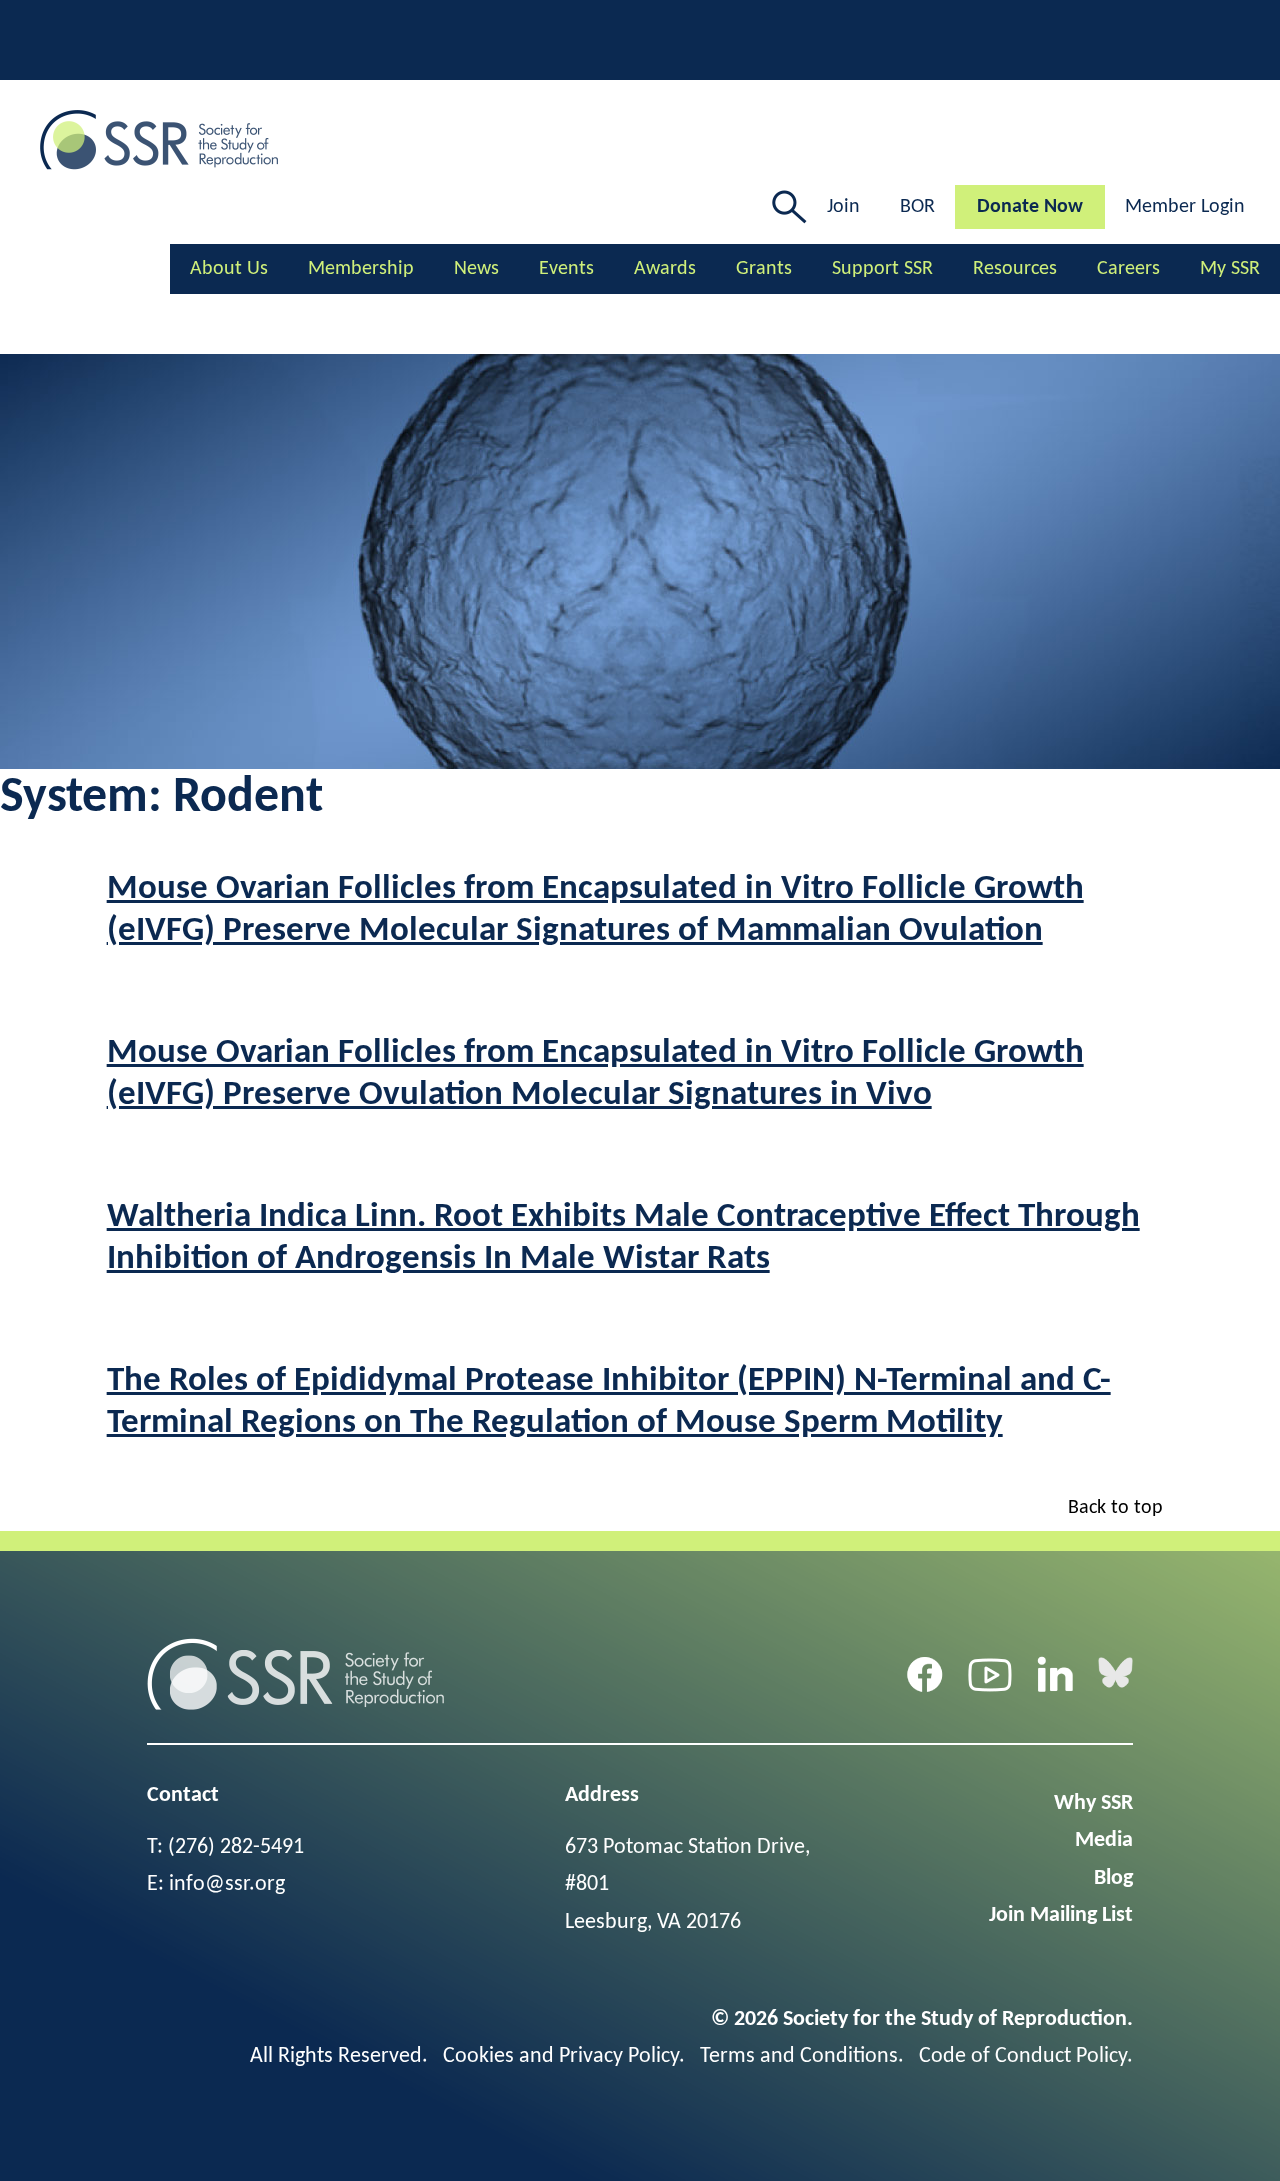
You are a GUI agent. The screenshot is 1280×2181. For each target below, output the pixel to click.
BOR (917, 207)
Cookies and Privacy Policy (561, 2056)
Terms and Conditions (799, 2056)
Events (566, 269)
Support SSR (882, 269)
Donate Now (1030, 207)
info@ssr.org (227, 1884)
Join (843, 207)
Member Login (1185, 207)
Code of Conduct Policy (1023, 2056)
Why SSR (1093, 1803)
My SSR (1230, 269)
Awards (665, 269)
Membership (361, 269)
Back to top (1115, 1508)
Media (1104, 1840)
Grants (764, 269)
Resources (1015, 269)
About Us (229, 269)
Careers (1128, 269)
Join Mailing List (1061, 1915)
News (476, 269)
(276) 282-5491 (236, 1847)
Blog (1113, 1878)
